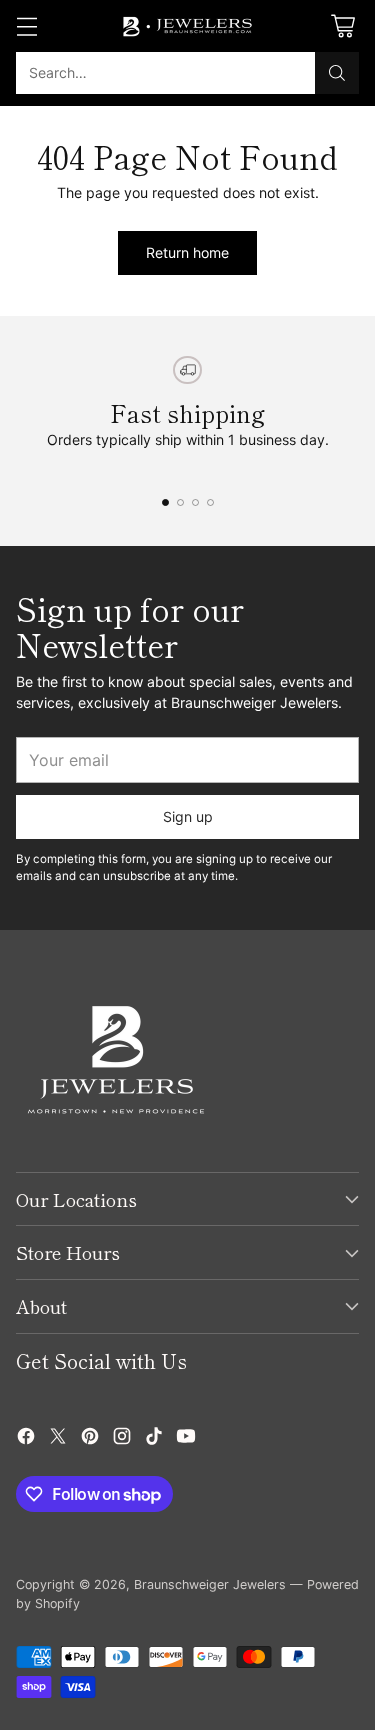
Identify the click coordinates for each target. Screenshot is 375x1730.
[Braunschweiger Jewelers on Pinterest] (90, 1438)
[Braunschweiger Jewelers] (188, 26)
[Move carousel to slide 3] (195, 502)
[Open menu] (26, 26)
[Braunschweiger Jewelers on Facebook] (26, 1438)
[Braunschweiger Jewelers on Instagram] (122, 1438)
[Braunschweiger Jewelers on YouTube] (186, 1438)
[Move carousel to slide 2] (180, 502)
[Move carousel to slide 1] (165, 502)
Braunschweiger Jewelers (210, 1584)
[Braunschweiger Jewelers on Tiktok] (154, 1438)
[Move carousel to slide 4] (210, 502)
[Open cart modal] (342, 26)
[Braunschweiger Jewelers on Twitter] (58, 1438)
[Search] (337, 73)
